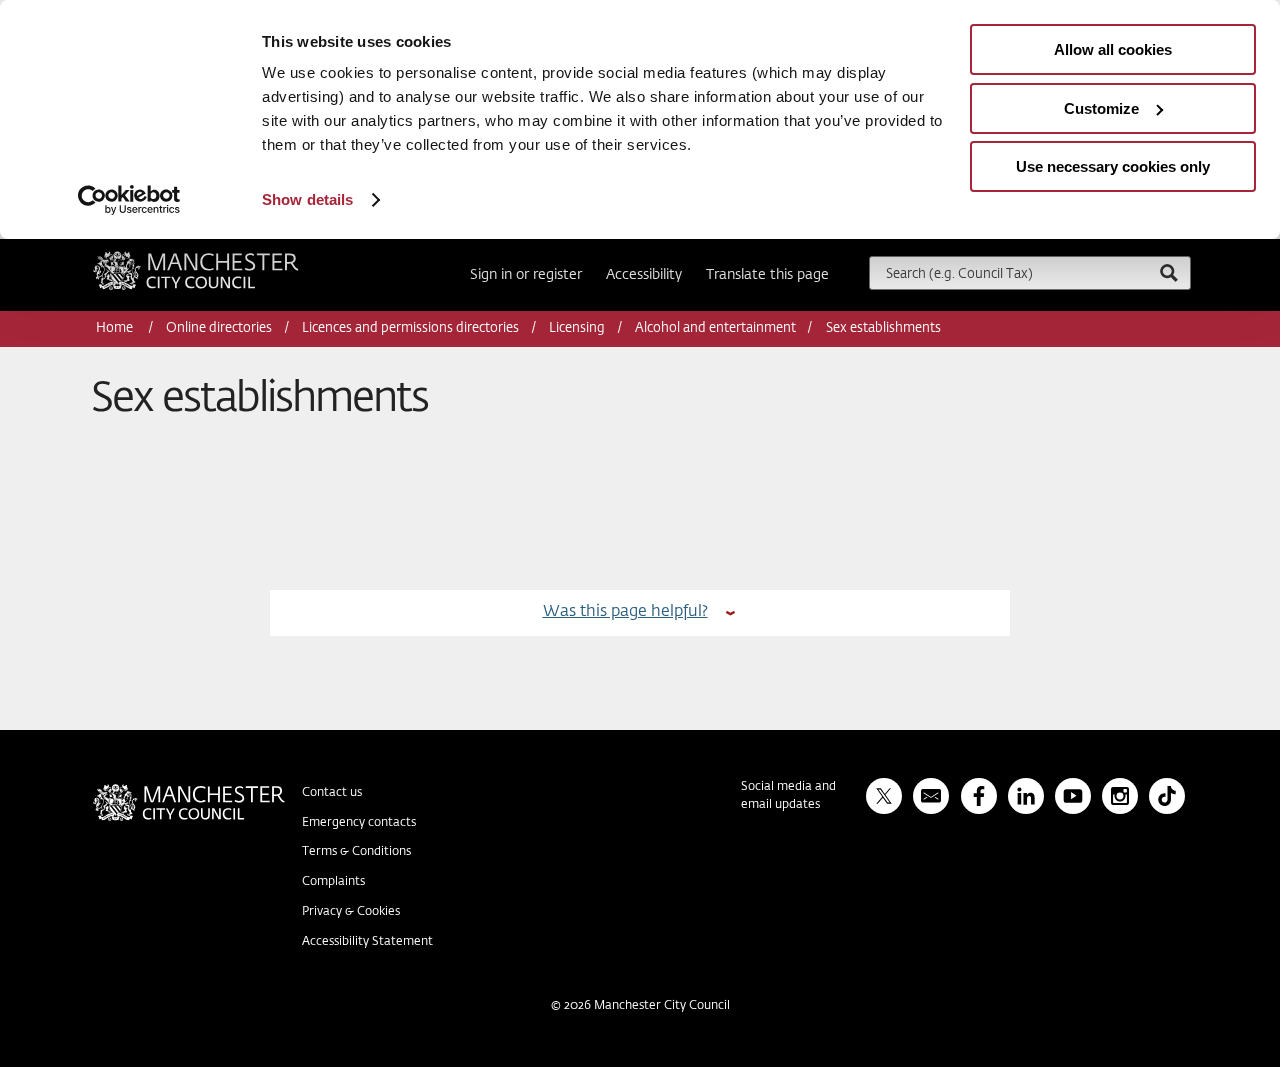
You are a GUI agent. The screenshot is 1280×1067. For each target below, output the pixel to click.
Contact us (332, 793)
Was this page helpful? (625, 611)
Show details (307, 199)
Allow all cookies (1113, 49)
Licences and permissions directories (410, 328)
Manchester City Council (223, 259)
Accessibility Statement (367, 942)
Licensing (577, 328)
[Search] (1168, 272)
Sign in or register (526, 275)
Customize (1101, 108)
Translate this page (767, 275)
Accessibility (644, 275)
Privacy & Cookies (351, 912)
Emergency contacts (359, 823)
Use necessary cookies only (1113, 166)
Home (116, 328)
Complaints (333, 882)
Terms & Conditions (356, 852)
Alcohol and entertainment (715, 328)
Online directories (219, 328)
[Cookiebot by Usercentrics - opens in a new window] (129, 200)
